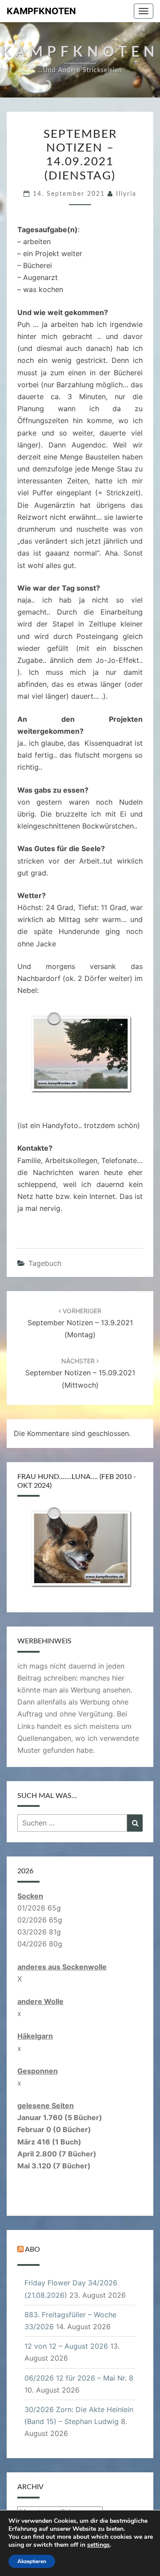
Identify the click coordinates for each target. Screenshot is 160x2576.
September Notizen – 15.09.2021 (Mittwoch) (80, 1373)
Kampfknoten (41, 11)
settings (98, 2545)
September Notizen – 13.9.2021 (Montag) (80, 1323)
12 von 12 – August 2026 (66, 2346)
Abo (32, 2249)
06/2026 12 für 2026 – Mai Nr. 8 (79, 2378)
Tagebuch (45, 1263)
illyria (126, 194)
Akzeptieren (32, 2561)
